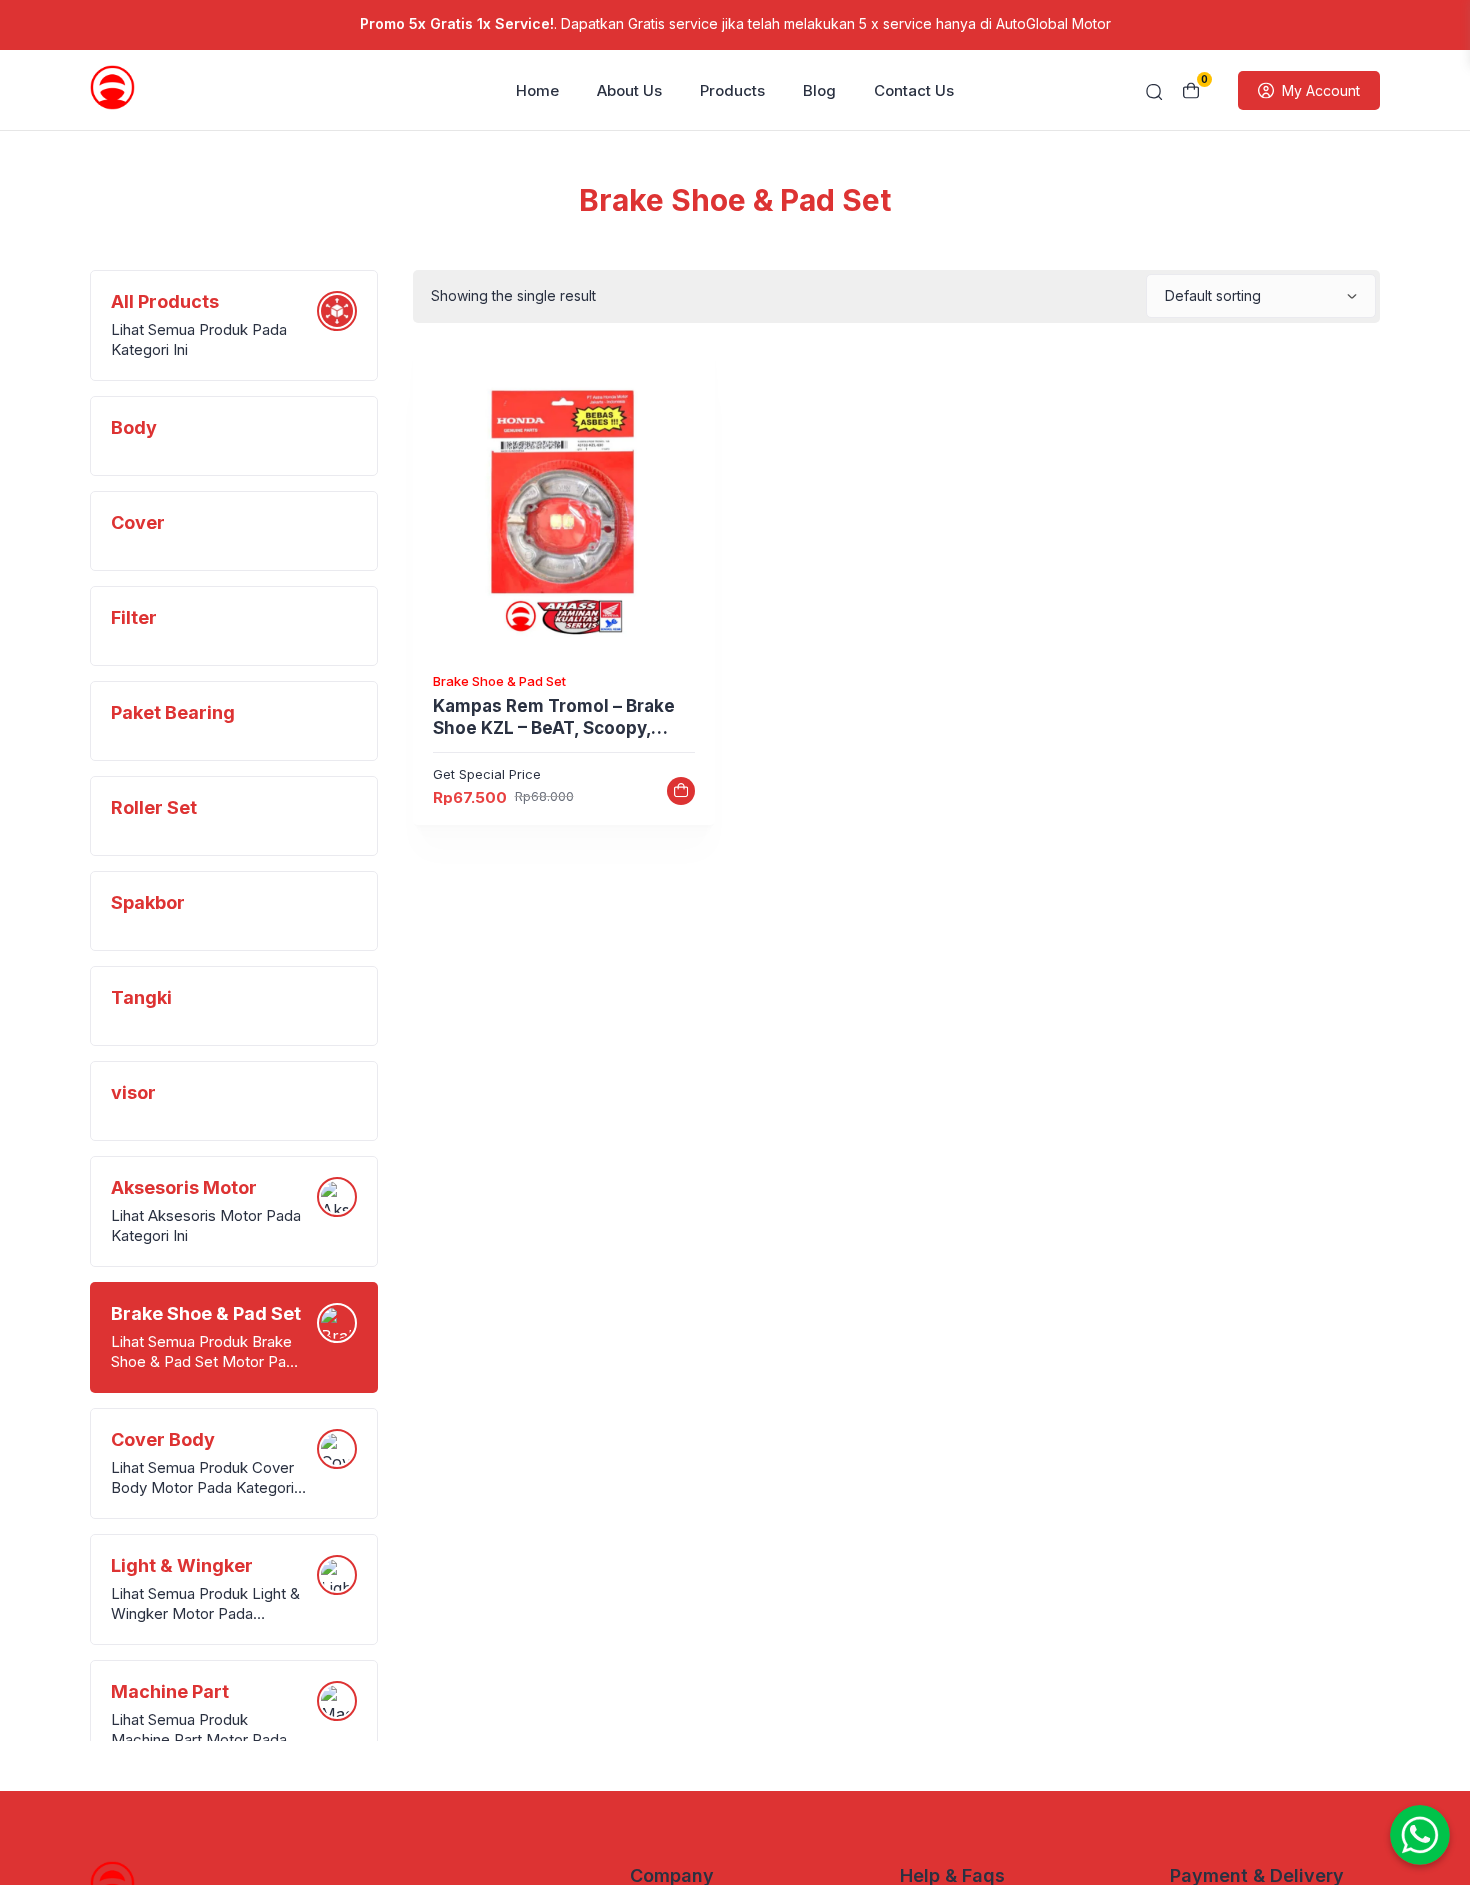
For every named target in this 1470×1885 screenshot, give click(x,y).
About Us (629, 90)
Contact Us (914, 90)
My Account (1321, 90)
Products (732, 90)
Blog (819, 90)
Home (537, 90)
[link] (564, 504)
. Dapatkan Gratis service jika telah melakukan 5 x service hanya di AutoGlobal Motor (735, 23)
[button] (681, 791)
